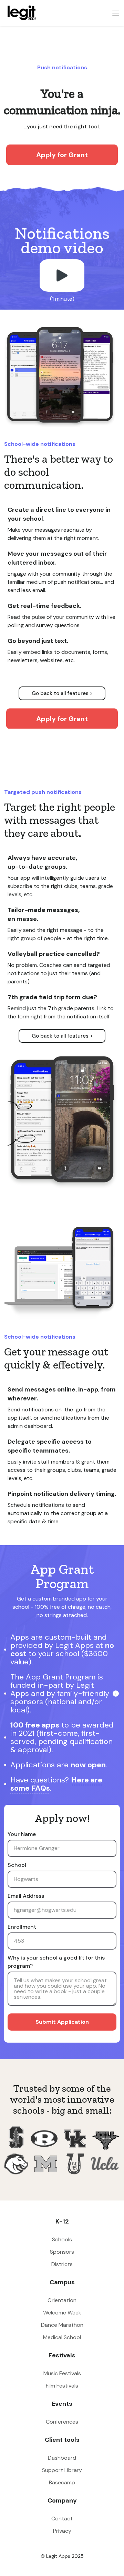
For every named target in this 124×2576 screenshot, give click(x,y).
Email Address (26, 1896)
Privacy (62, 2531)
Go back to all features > (62, 693)
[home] (20, 13)
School (17, 1865)
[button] (116, 13)
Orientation (62, 2300)
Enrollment (22, 1927)
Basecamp (62, 2482)
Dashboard (62, 2458)
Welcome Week (62, 2313)
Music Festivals (62, 2373)
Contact (62, 2519)
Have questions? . (56, 1784)
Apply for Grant (62, 155)
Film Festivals (62, 2386)
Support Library (62, 2470)
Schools (62, 2239)
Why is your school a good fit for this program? (56, 1962)
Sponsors (62, 2252)
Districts (62, 2264)
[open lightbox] (62, 275)
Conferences (62, 2422)
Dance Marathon (62, 2325)
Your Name (22, 1834)
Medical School (62, 2337)
